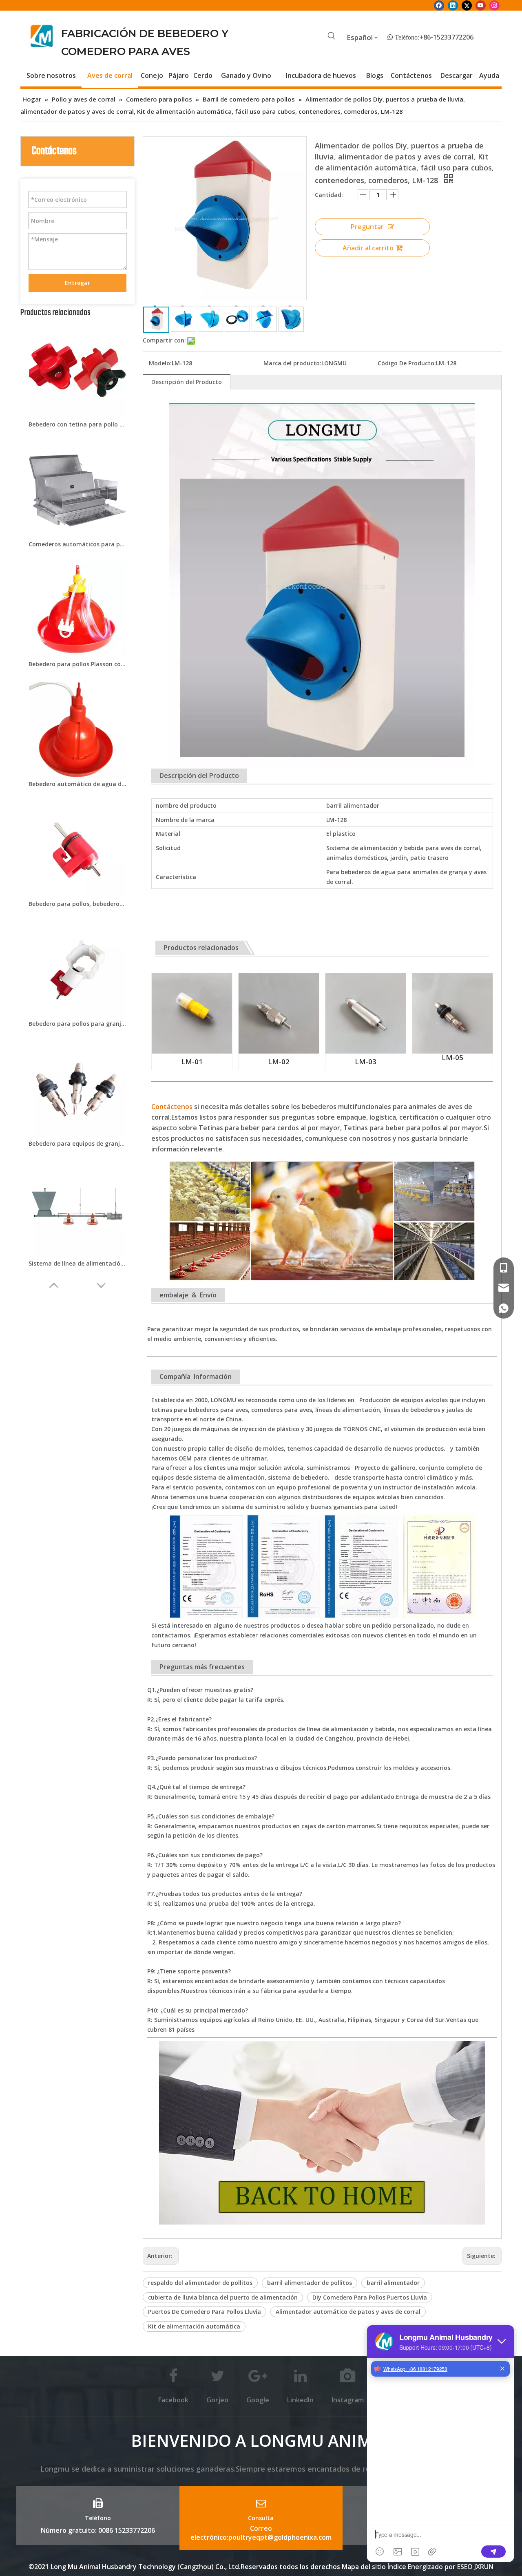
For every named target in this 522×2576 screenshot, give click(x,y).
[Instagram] (494, 5)
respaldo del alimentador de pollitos (200, 2283)
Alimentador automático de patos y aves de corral (348, 2312)
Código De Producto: (407, 363)
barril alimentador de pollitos (310, 2283)
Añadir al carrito (368, 248)
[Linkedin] (453, 5)
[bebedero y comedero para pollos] (322, 2046)
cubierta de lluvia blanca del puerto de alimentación (223, 2297)
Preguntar (367, 227)
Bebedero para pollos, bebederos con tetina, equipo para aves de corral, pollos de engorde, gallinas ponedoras (77, 904)
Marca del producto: (292, 363)
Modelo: (160, 363)
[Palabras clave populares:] (332, 36)
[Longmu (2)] (42, 36)
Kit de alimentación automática (194, 2326)
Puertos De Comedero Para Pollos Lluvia (205, 2312)
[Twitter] (467, 5)
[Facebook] (439, 5)
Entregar (77, 283)
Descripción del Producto (187, 382)
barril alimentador (393, 2283)
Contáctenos (172, 1107)
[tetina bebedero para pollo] (192, 978)
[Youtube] (481, 5)
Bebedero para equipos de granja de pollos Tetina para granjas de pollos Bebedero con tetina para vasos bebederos (77, 1143)
